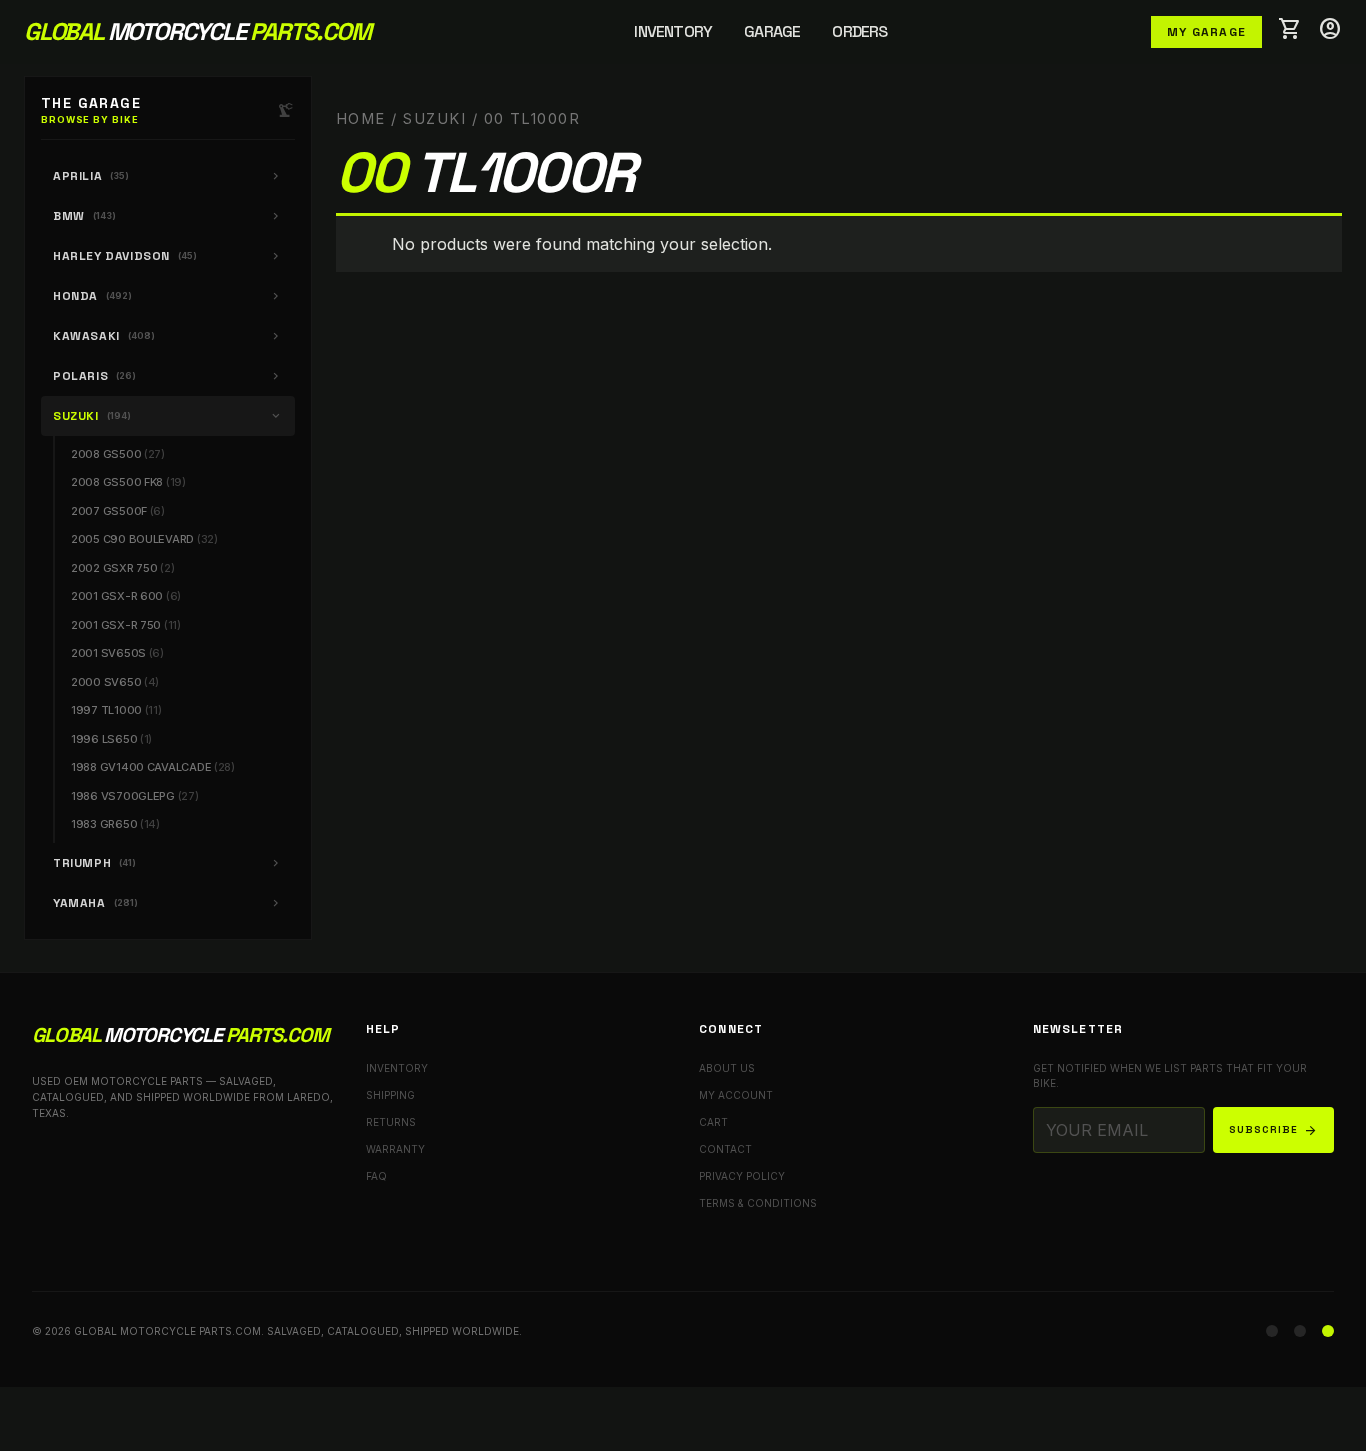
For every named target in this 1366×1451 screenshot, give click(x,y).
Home (361, 119)
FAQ (376, 1176)
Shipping (390, 1095)
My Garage (1206, 32)
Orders (859, 31)
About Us (727, 1068)
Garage (772, 31)
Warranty (395, 1149)
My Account (736, 1095)
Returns (391, 1122)
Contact (725, 1149)
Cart (713, 1122)
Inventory (673, 31)
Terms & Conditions (758, 1203)
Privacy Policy (742, 1176)
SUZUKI (434, 119)
